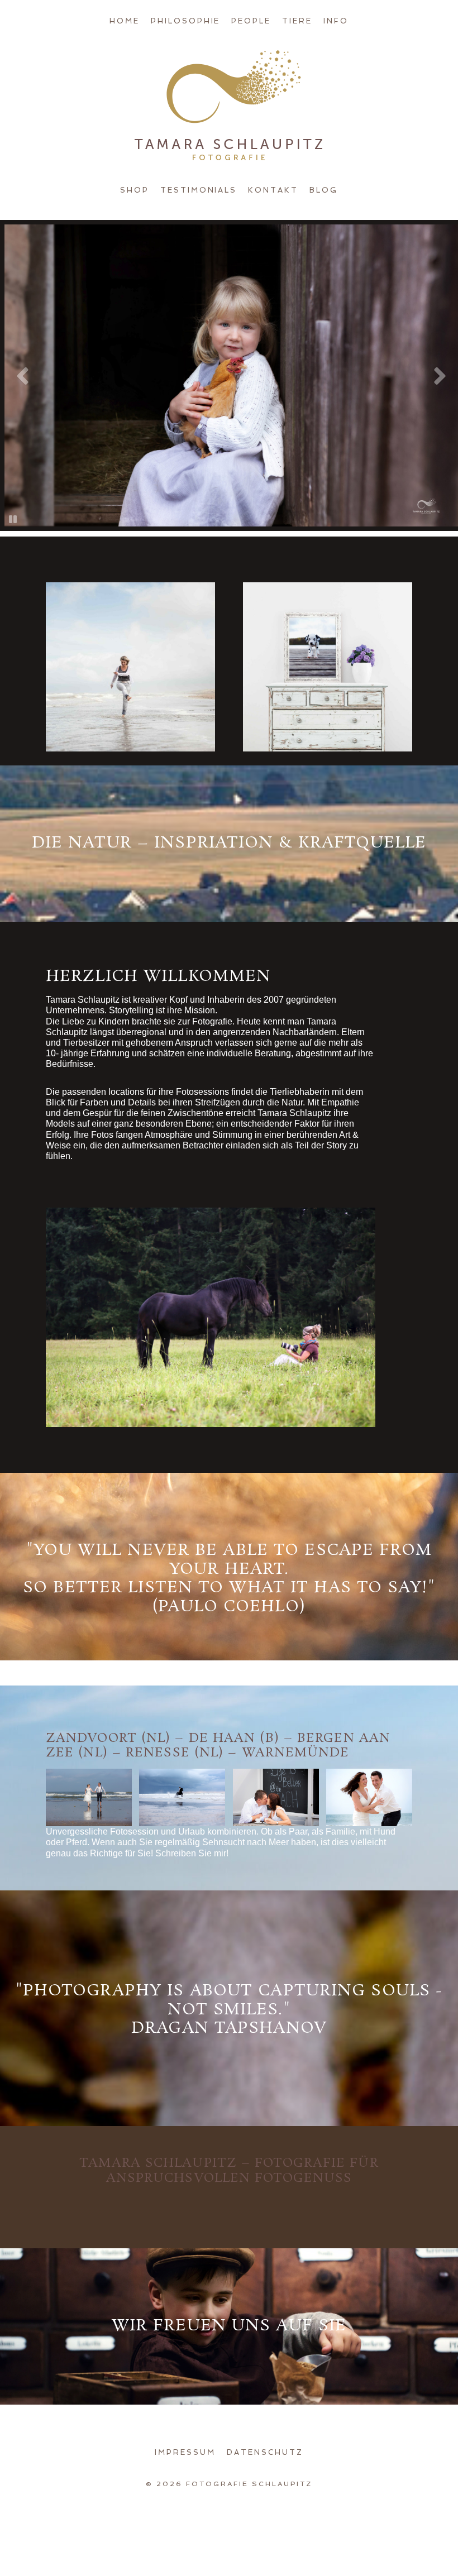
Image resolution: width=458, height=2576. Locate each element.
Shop (135, 190)
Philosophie (186, 21)
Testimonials (199, 190)
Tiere (297, 21)
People (251, 21)
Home (125, 21)
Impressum (185, 2452)
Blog (324, 190)
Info (336, 21)
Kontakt (273, 190)
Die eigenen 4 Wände (326, 603)
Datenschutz (265, 2452)
